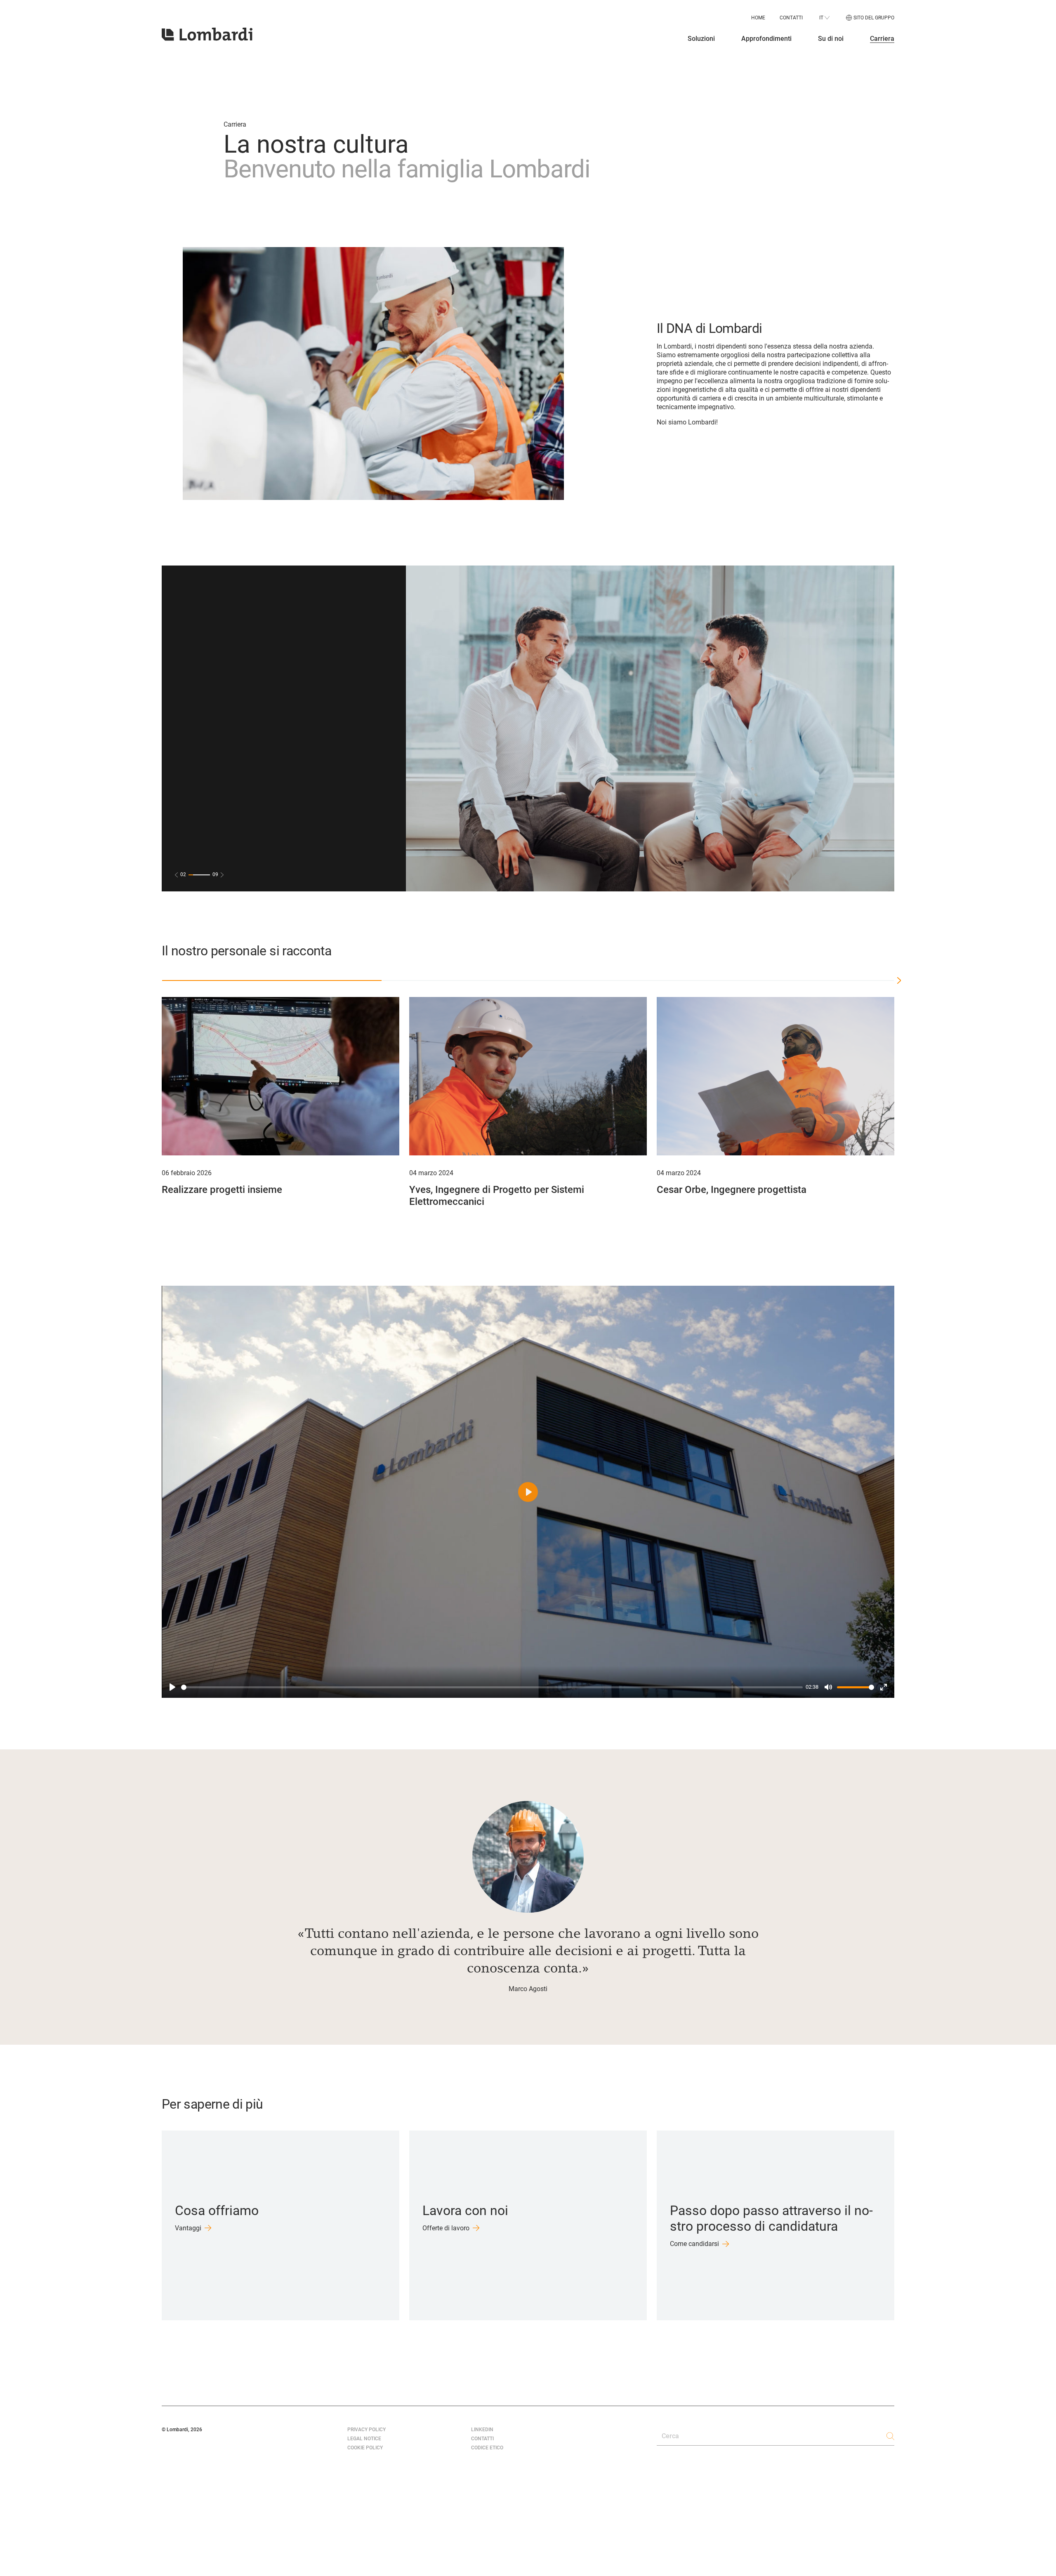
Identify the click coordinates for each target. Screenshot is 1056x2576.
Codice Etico (487, 2448)
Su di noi (831, 39)
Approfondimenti (766, 39)
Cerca (670, 2436)
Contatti (791, 18)
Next (905, 1105)
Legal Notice (364, 2439)
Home (758, 18)
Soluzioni (701, 39)
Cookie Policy (365, 2448)
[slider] (492, 1687)
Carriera (882, 39)
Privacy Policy (367, 2430)
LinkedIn (482, 2430)
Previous (151, 1105)
